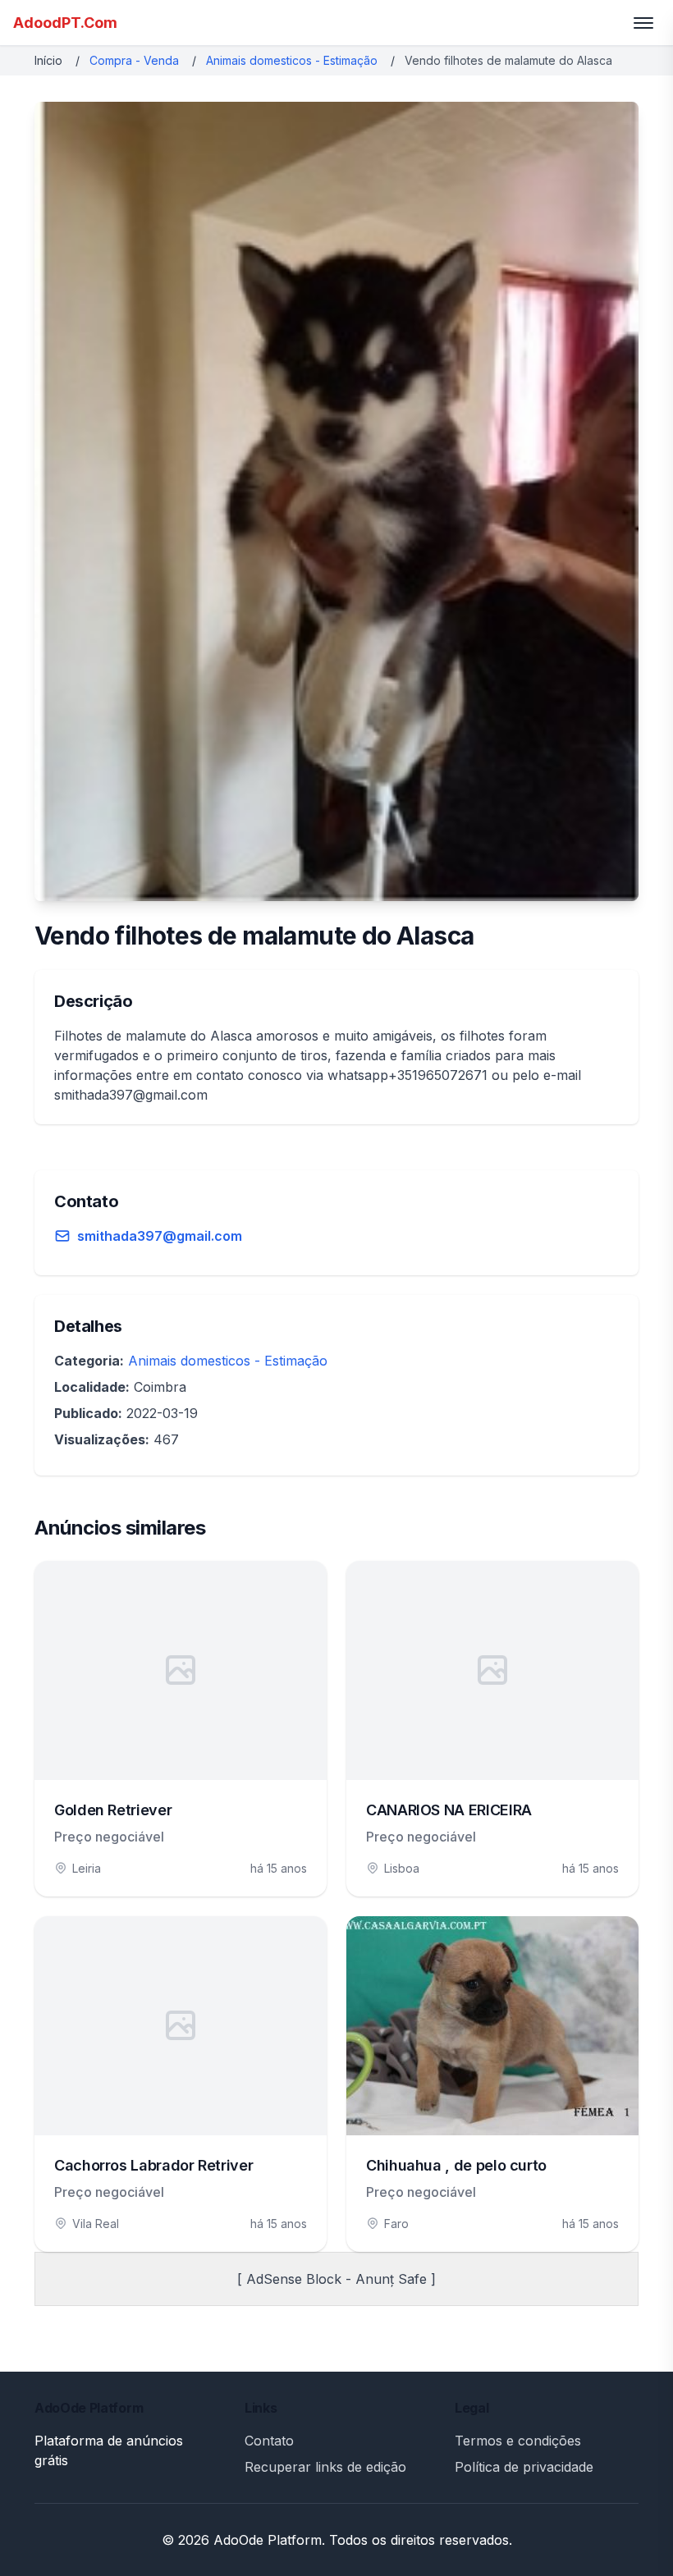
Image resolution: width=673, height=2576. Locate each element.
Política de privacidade (524, 2467)
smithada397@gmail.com (160, 1236)
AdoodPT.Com (65, 23)
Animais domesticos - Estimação (292, 60)
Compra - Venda (134, 60)
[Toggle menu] (643, 23)
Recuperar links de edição (325, 2467)
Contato (269, 2441)
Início (48, 60)
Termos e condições (518, 2441)
